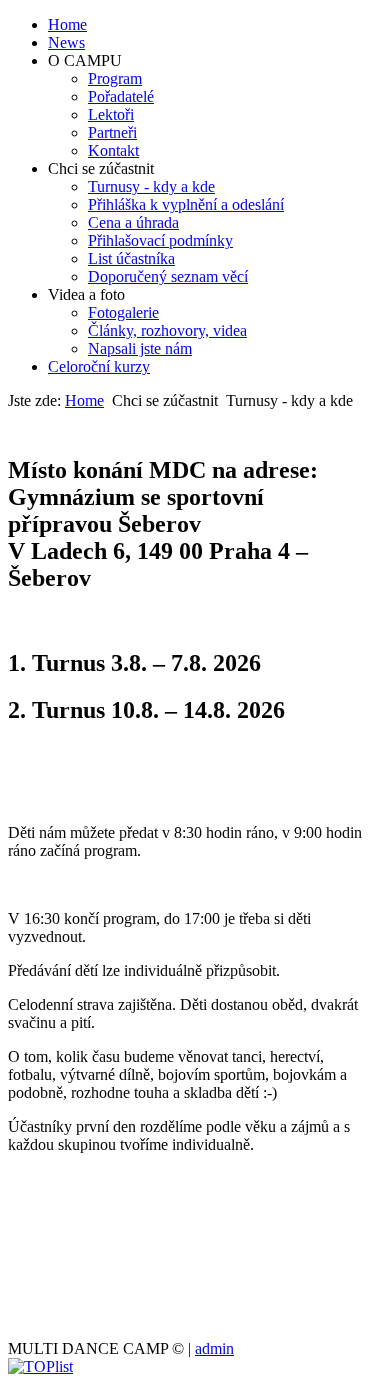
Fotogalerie (123, 312)
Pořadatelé (121, 96)
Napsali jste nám (140, 348)
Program (115, 78)
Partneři (112, 132)
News (66, 42)
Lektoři (111, 114)
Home (67, 24)
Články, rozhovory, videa (167, 330)
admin (214, 1348)
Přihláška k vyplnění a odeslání (186, 204)
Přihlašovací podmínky (160, 240)
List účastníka (131, 258)
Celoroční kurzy (99, 366)
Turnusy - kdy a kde (151, 186)
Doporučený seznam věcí (168, 276)
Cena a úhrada (133, 222)
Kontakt (113, 150)
